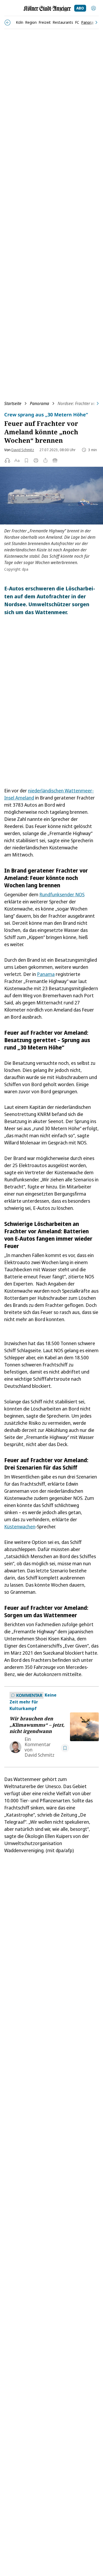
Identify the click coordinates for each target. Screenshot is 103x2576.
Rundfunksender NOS (62, 894)
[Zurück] (8, 23)
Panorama (39, 403)
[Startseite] (47, 9)
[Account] (93, 8)
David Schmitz (23, 450)
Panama (46, 974)
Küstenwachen (20, 1527)
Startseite (13, 403)
